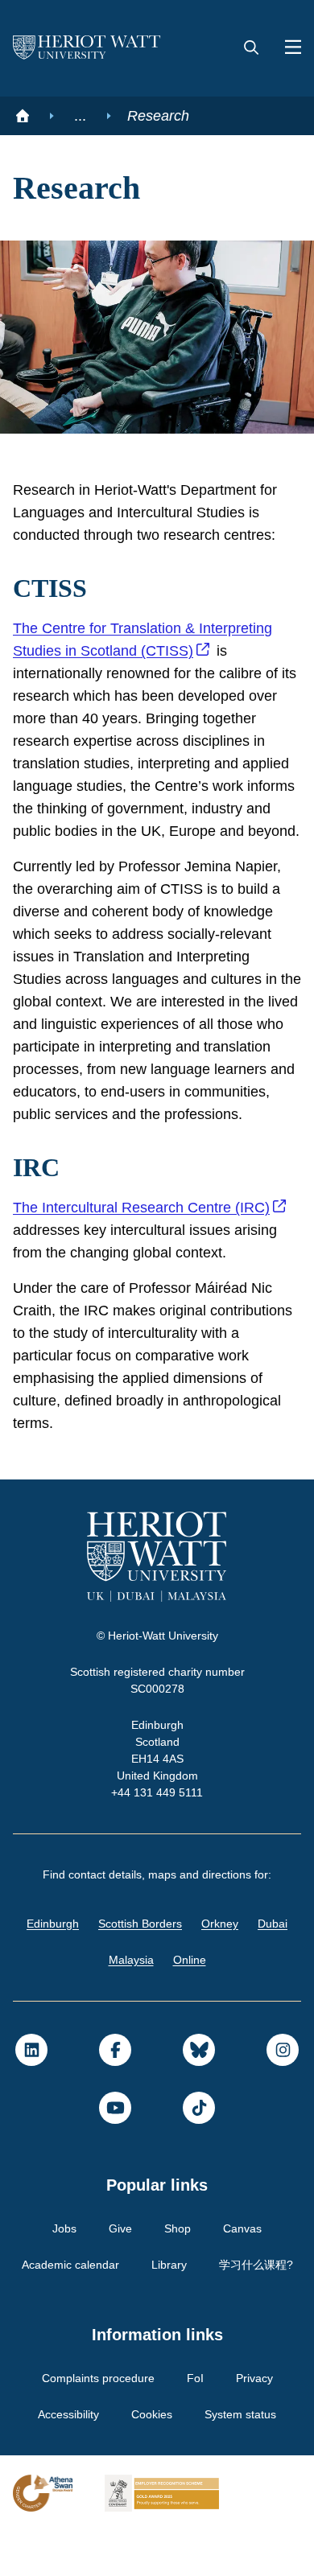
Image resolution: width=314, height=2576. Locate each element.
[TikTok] (199, 2153)
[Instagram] (283, 2095)
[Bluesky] (199, 2095)
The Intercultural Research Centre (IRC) (147, 1253)
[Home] (23, 116)
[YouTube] (115, 2153)
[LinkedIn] (31, 2095)
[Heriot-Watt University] (87, 48)
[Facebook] (115, 2095)
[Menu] (287, 48)
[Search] (251, 48)
